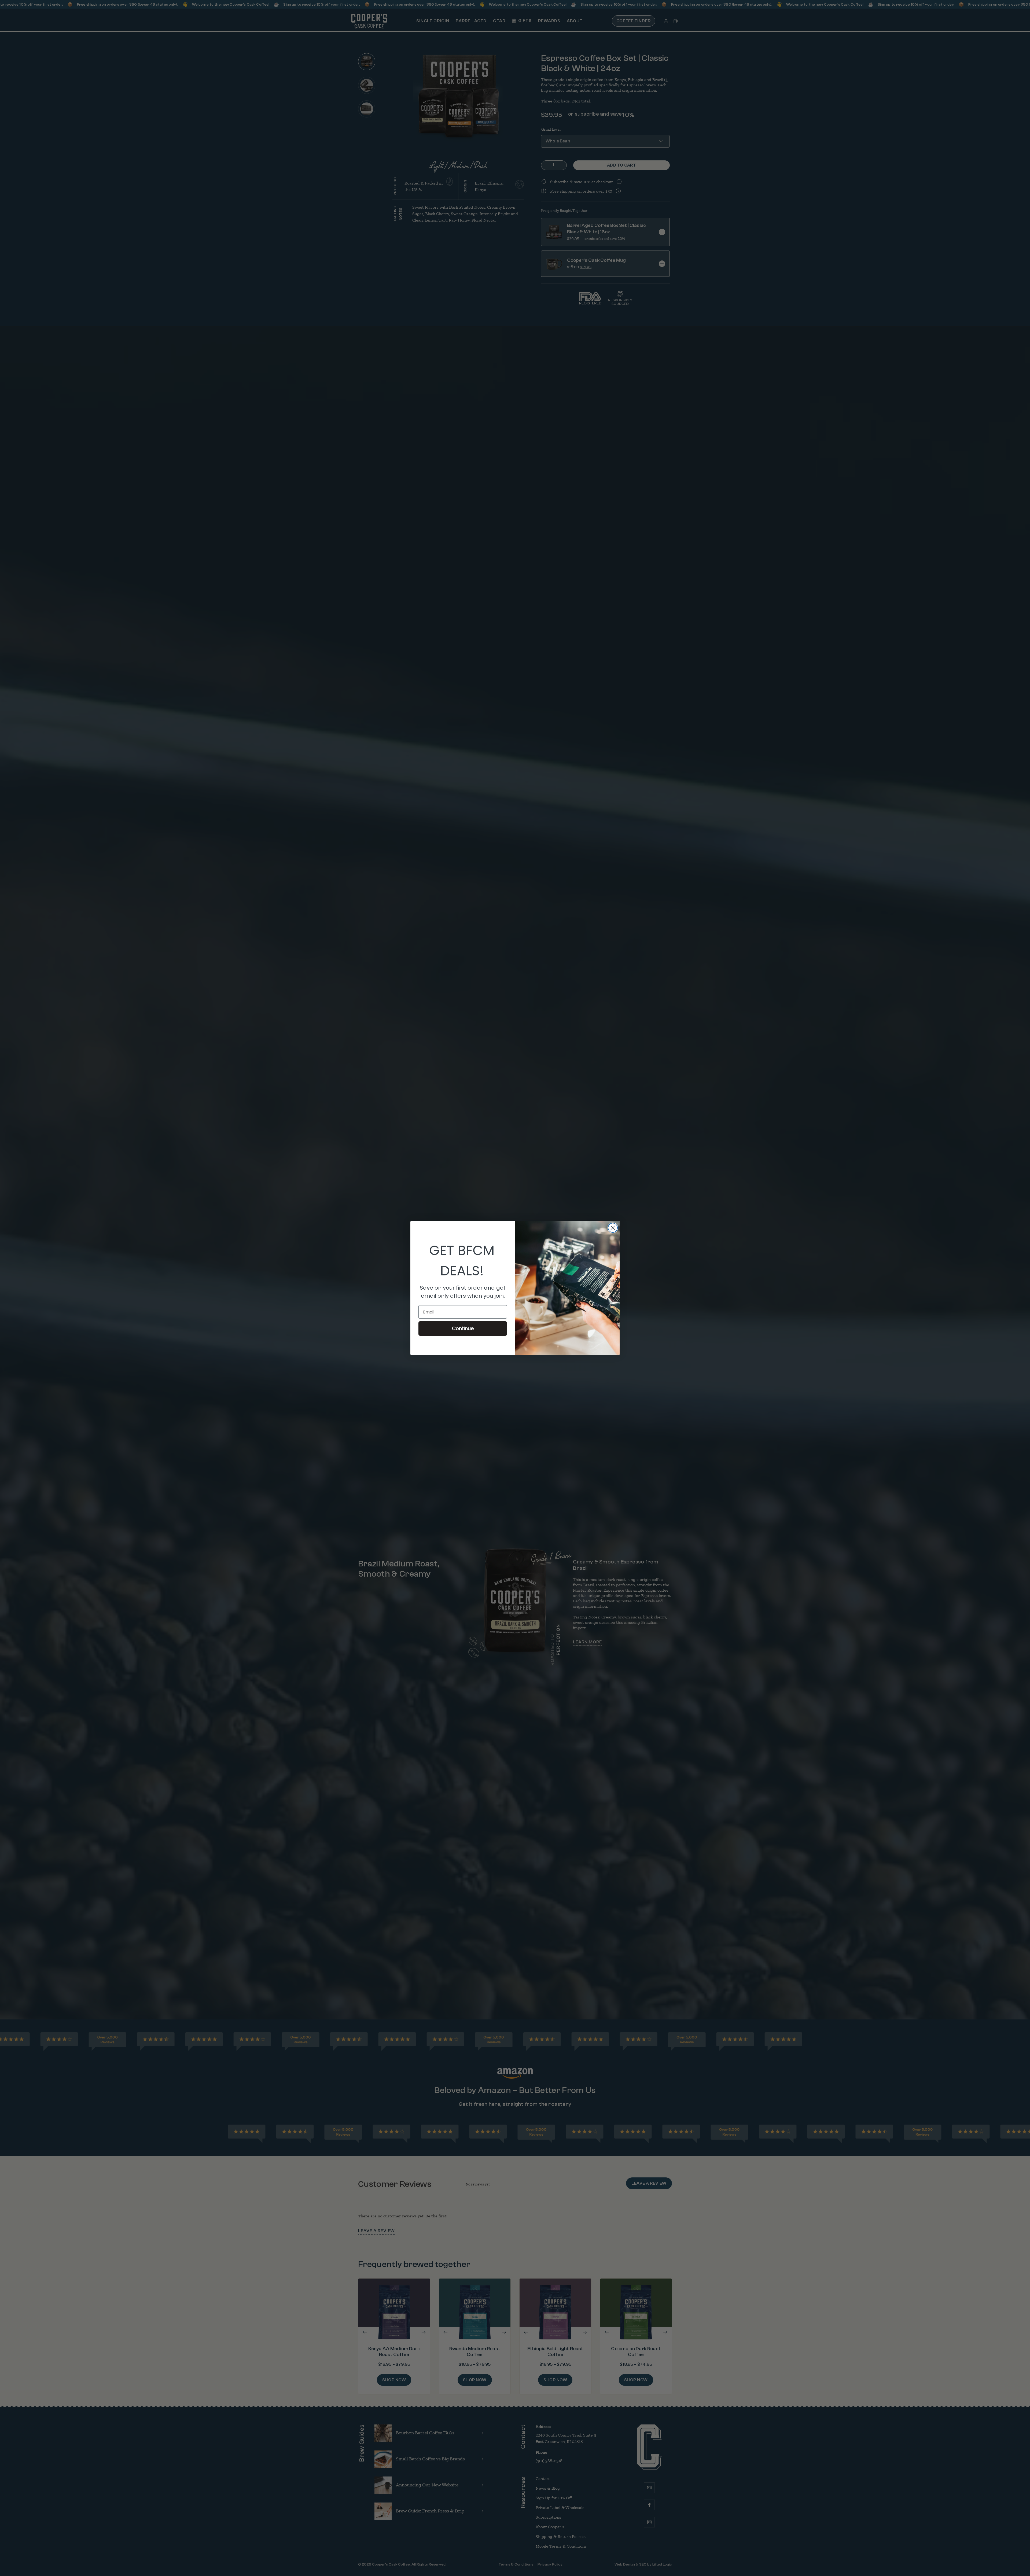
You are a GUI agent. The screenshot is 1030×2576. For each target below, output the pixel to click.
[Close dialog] (613, 1228)
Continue (463, 1328)
